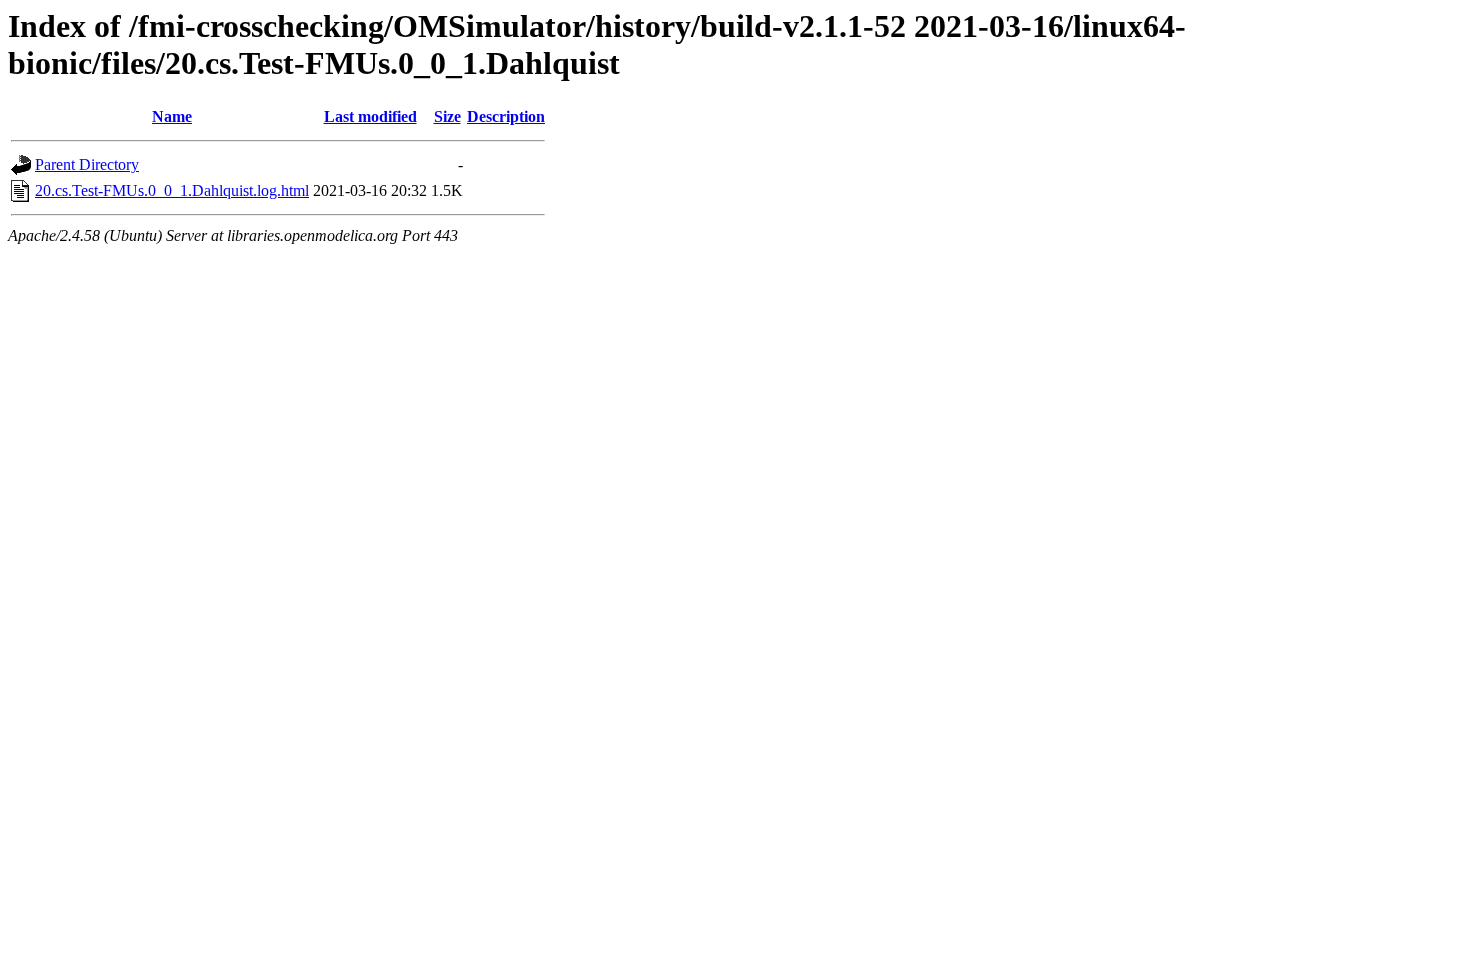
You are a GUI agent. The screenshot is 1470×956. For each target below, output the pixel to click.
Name (172, 116)
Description (506, 116)
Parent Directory (87, 164)
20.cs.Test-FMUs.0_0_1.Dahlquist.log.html (172, 190)
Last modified (370, 116)
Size (447, 116)
